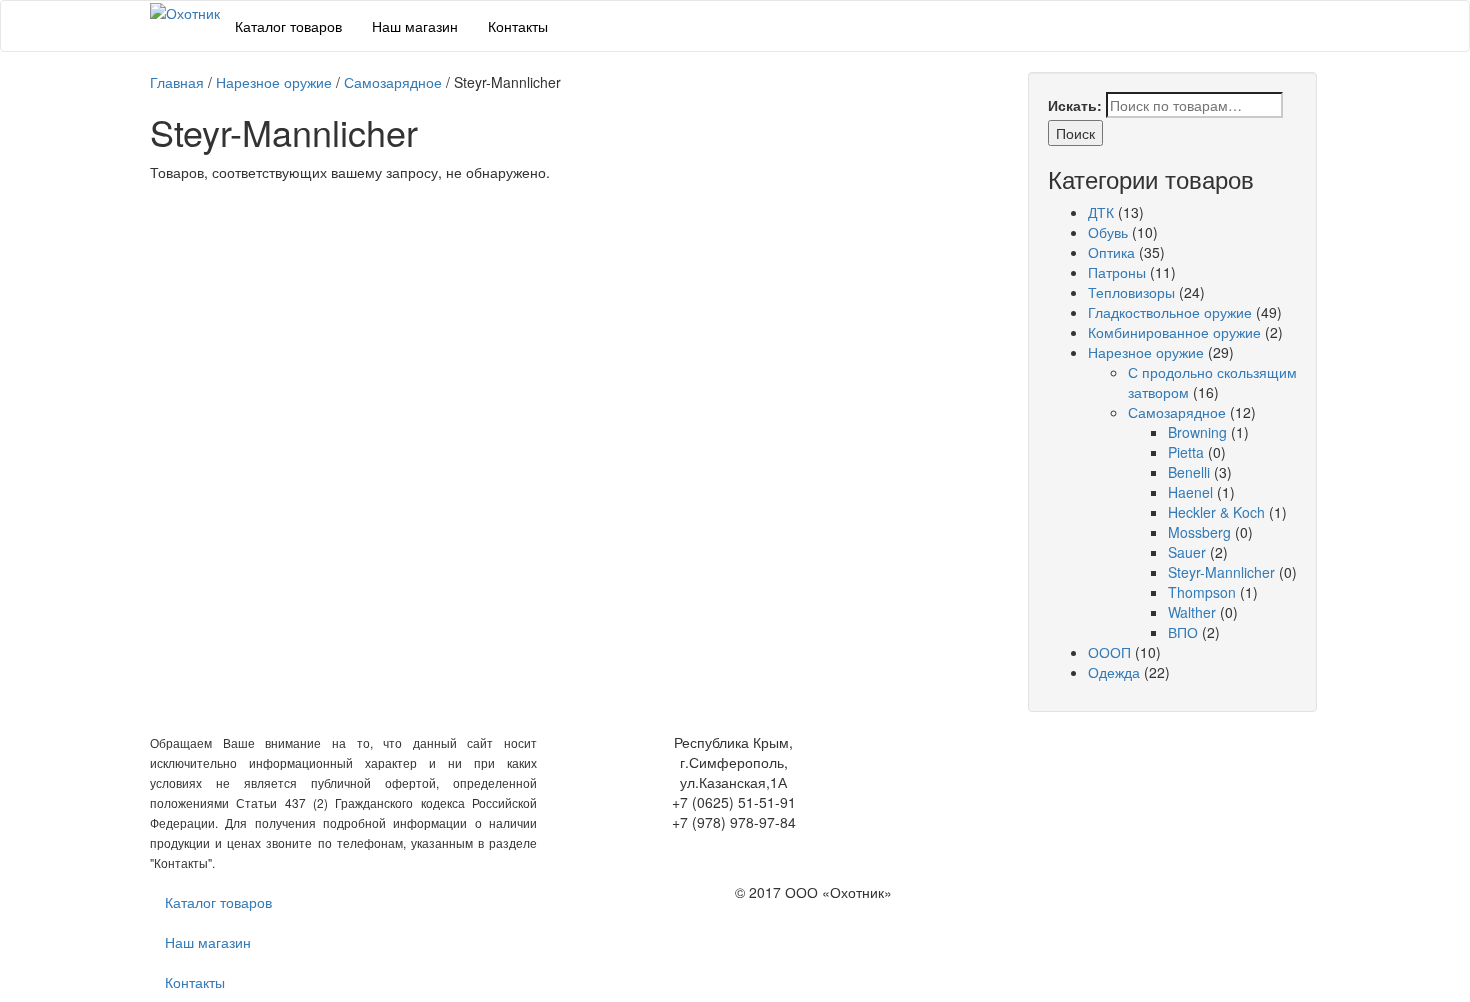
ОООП (1109, 652)
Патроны (1117, 272)
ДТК (1101, 212)
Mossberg (1199, 532)
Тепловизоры (1131, 292)
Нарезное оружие (274, 82)
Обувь (1108, 232)
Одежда (1114, 672)
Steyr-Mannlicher (1221, 572)
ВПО (1183, 632)
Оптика (1111, 252)
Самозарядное (393, 82)
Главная (177, 82)
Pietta (1186, 452)
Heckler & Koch (1216, 512)
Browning (1197, 432)
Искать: (1075, 105)
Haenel (1190, 492)
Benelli (1189, 472)
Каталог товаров (288, 26)
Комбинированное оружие (1174, 332)
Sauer (1187, 552)
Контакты (518, 26)
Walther (1192, 612)
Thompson (1202, 592)
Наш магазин (415, 26)
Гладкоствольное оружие (1170, 312)
